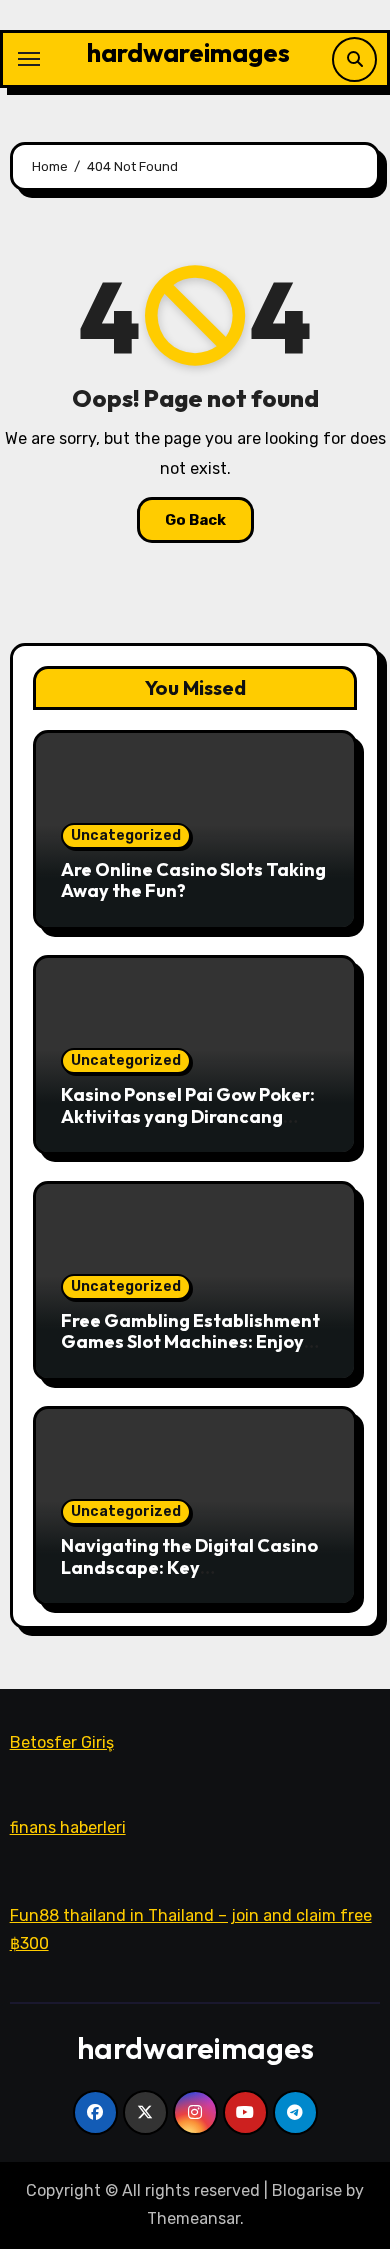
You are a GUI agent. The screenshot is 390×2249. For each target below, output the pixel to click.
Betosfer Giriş (62, 1742)
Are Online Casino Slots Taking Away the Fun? (193, 880)
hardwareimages (188, 52)
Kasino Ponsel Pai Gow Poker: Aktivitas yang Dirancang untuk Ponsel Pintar (188, 1116)
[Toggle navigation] (29, 59)
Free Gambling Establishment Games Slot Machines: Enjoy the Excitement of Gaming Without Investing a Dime (190, 1353)
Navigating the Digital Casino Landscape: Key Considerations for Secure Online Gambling (189, 1578)
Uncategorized (126, 835)
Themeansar (193, 2218)
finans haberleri (68, 1828)
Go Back (195, 520)
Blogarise (307, 2190)
